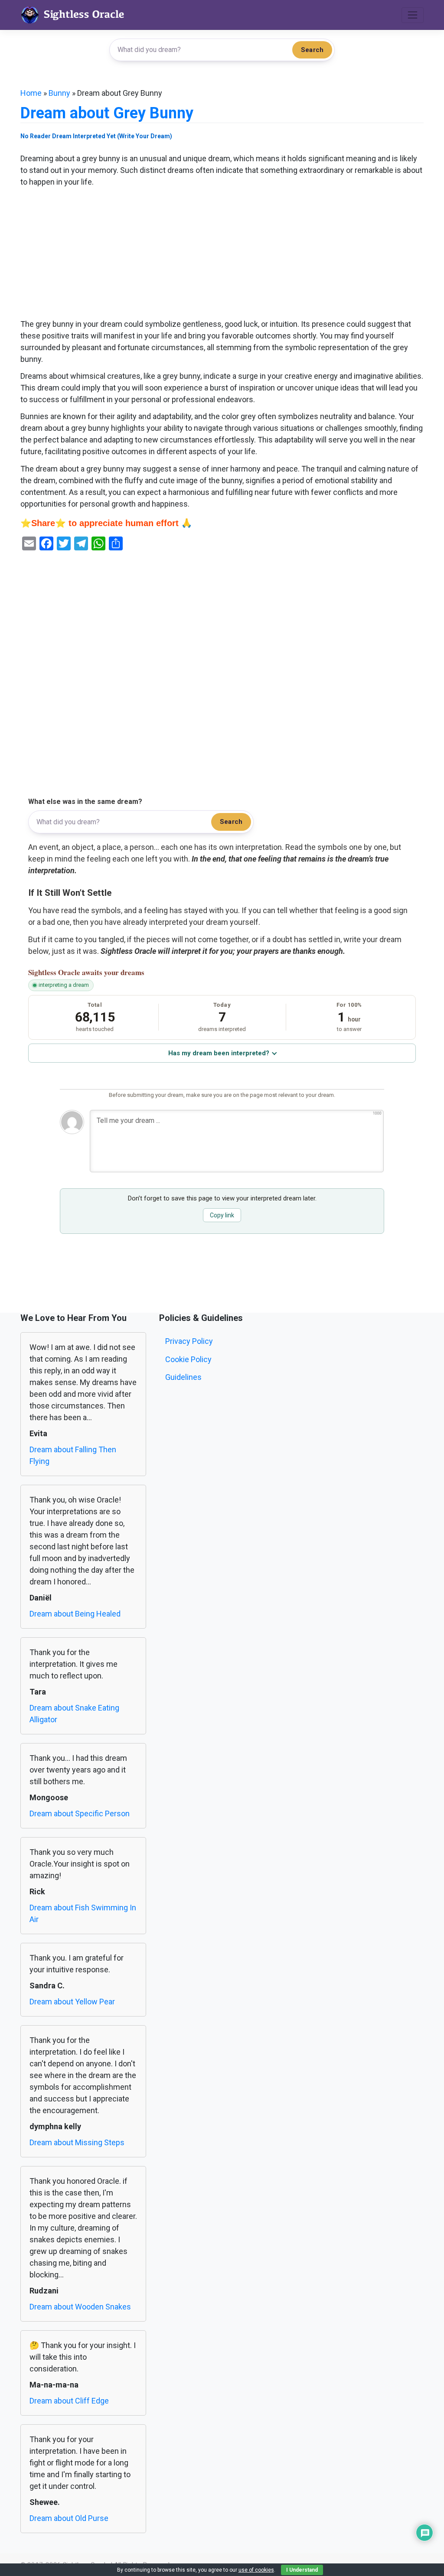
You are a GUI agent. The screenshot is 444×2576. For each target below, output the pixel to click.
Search (312, 50)
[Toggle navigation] (413, 15)
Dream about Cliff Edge (69, 2401)
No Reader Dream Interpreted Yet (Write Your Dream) (96, 136)
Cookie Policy (188, 1359)
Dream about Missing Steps (77, 2142)
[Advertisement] (222, 254)
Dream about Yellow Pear (72, 2002)
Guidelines (183, 1377)
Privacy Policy (189, 1341)
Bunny (59, 93)
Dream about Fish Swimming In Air (83, 1913)
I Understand (302, 2570)
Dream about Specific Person (80, 1813)
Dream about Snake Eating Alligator (74, 1714)
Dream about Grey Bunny (107, 113)
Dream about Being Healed (75, 1614)
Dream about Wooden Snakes (80, 2307)
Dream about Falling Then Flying (73, 1455)
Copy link (222, 1215)
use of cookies (256, 2570)
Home (31, 93)
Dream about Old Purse (69, 2518)
